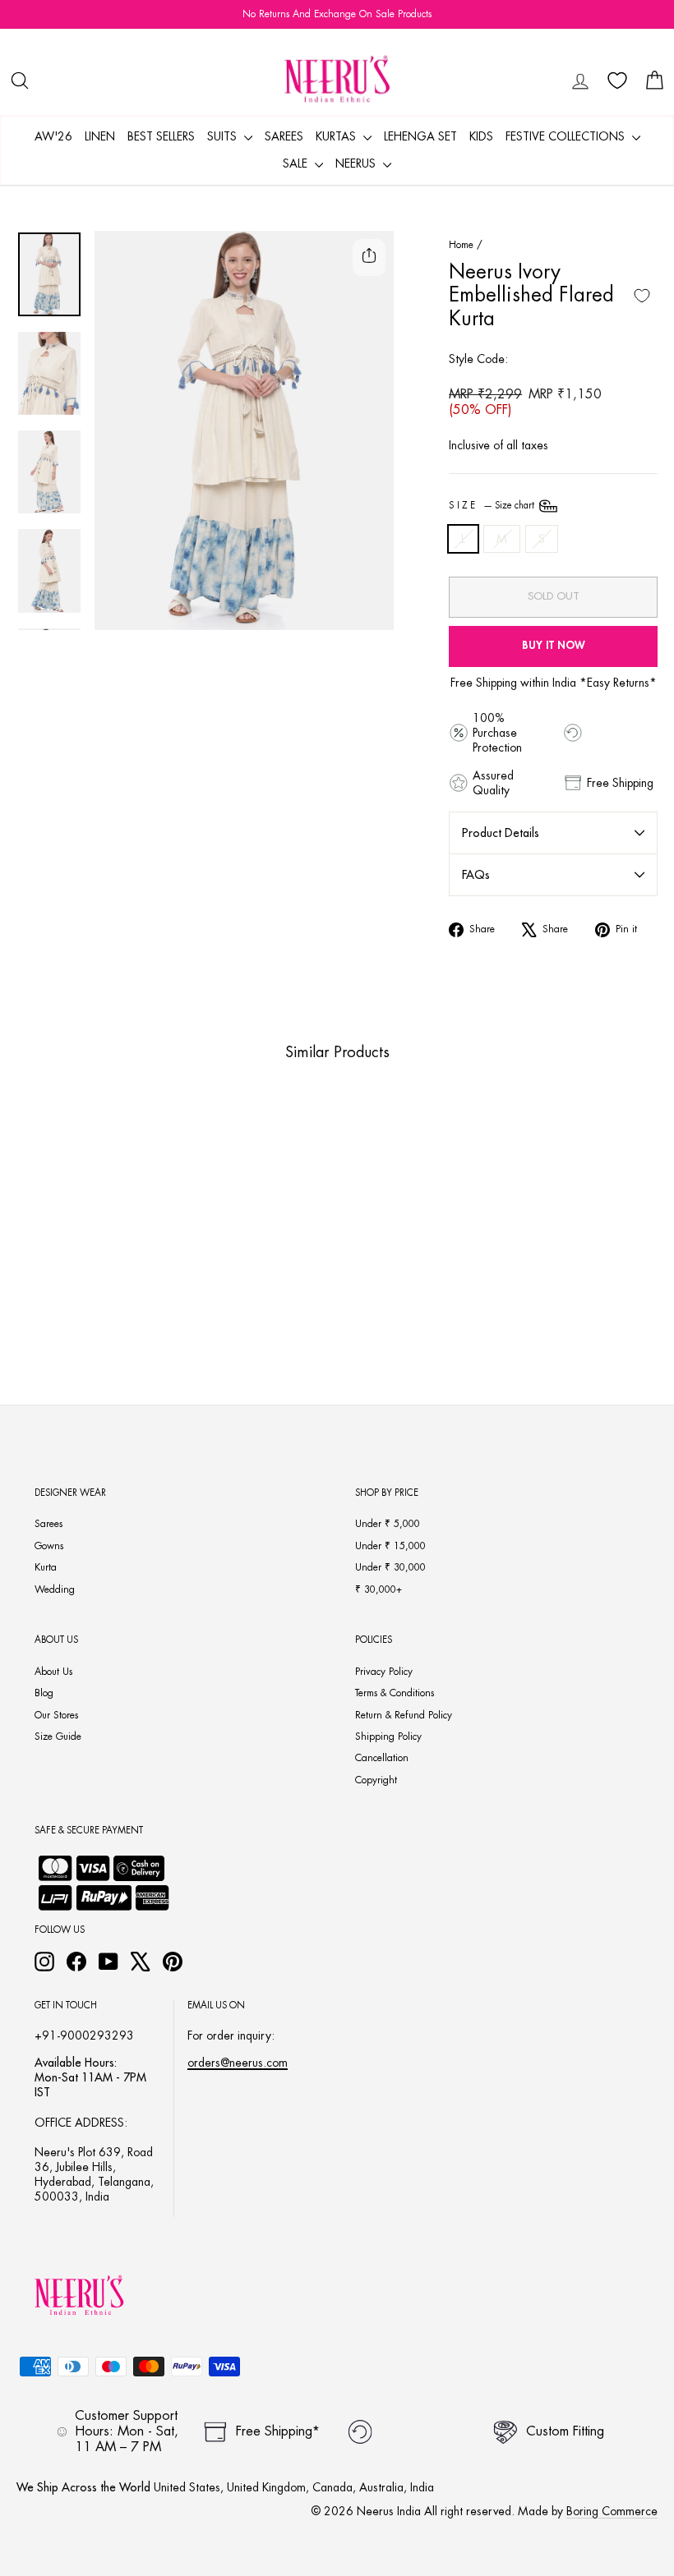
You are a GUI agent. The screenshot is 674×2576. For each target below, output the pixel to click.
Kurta (46, 1567)
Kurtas (337, 136)
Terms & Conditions (395, 1693)
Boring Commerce (612, 2511)
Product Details (501, 833)
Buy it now (554, 645)
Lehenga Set (420, 136)
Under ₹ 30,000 (390, 1567)
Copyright (376, 1780)
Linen (100, 136)
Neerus (357, 163)
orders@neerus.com (238, 2063)
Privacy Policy (384, 1672)
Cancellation (382, 1758)
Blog (44, 1693)
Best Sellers (161, 136)
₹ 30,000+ (379, 1589)
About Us (53, 1672)
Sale (297, 163)
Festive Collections (567, 136)
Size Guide (58, 1736)
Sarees (284, 136)
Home (461, 245)
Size (493, 506)
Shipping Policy (388, 1736)
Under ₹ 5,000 (388, 1524)
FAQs (476, 875)
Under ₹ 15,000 (390, 1546)
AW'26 (53, 136)
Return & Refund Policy (404, 1715)
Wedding (55, 1589)
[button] (50, 1260)
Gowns (49, 1546)
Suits (224, 136)
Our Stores (56, 1715)
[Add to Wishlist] (642, 296)
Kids (481, 136)
